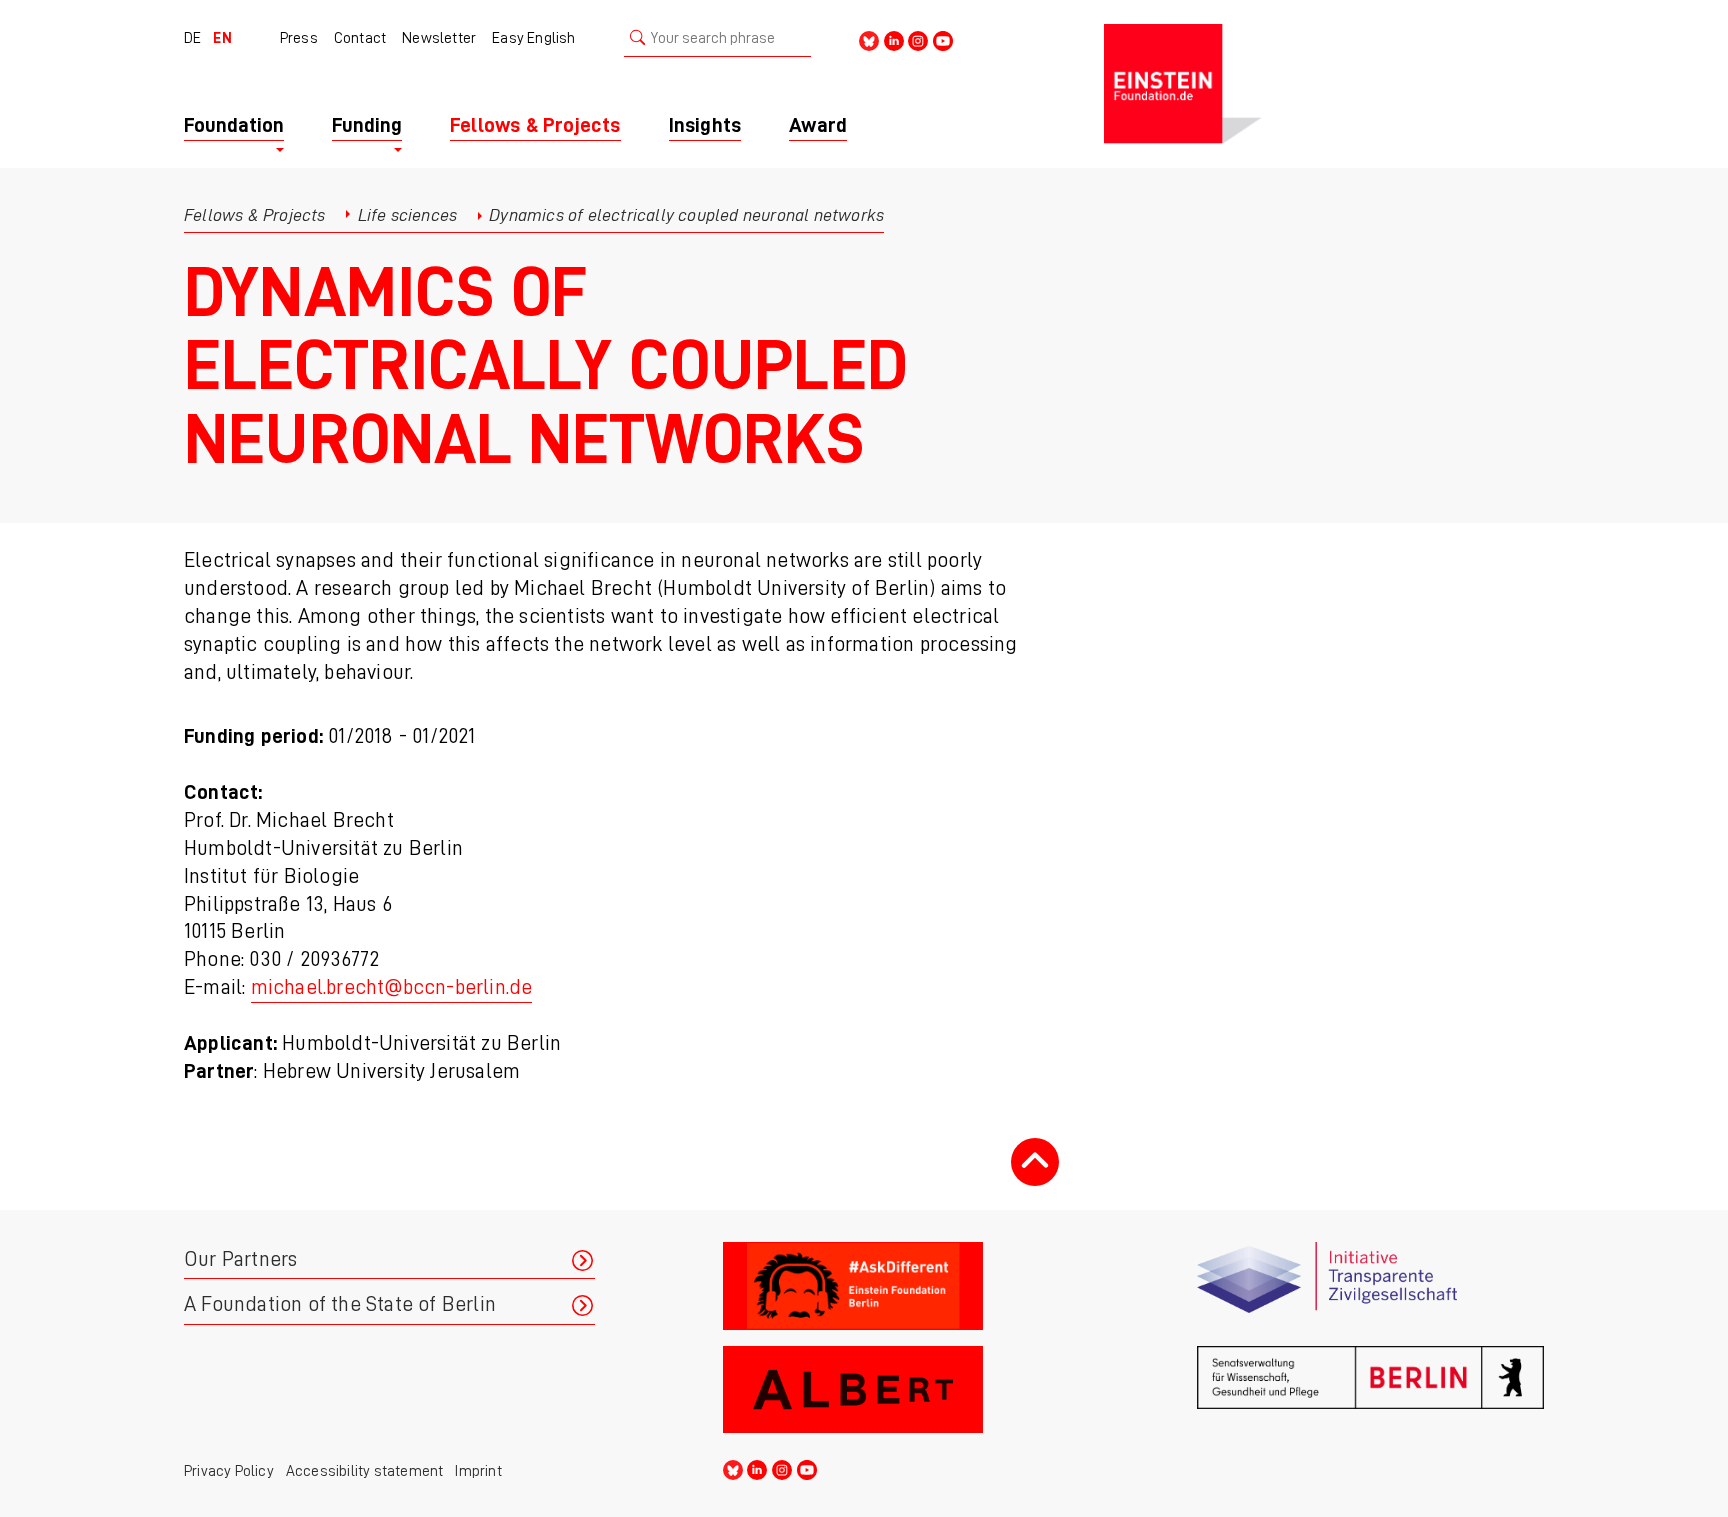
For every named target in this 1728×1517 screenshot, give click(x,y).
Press (299, 38)
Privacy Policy (229, 1471)
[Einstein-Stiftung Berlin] (1324, 84)
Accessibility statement (365, 1471)
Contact (360, 38)
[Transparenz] (1370, 1285)
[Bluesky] (869, 39)
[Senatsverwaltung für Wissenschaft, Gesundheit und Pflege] (1370, 1389)
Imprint (478, 1471)
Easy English (533, 38)
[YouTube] (943, 39)
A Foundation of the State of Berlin (340, 1304)
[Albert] (896, 1389)
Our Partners (240, 1259)
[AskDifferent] (896, 1285)
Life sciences (408, 215)
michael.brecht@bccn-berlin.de (392, 987)
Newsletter (439, 38)
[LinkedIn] (894, 39)
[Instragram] (918, 39)
